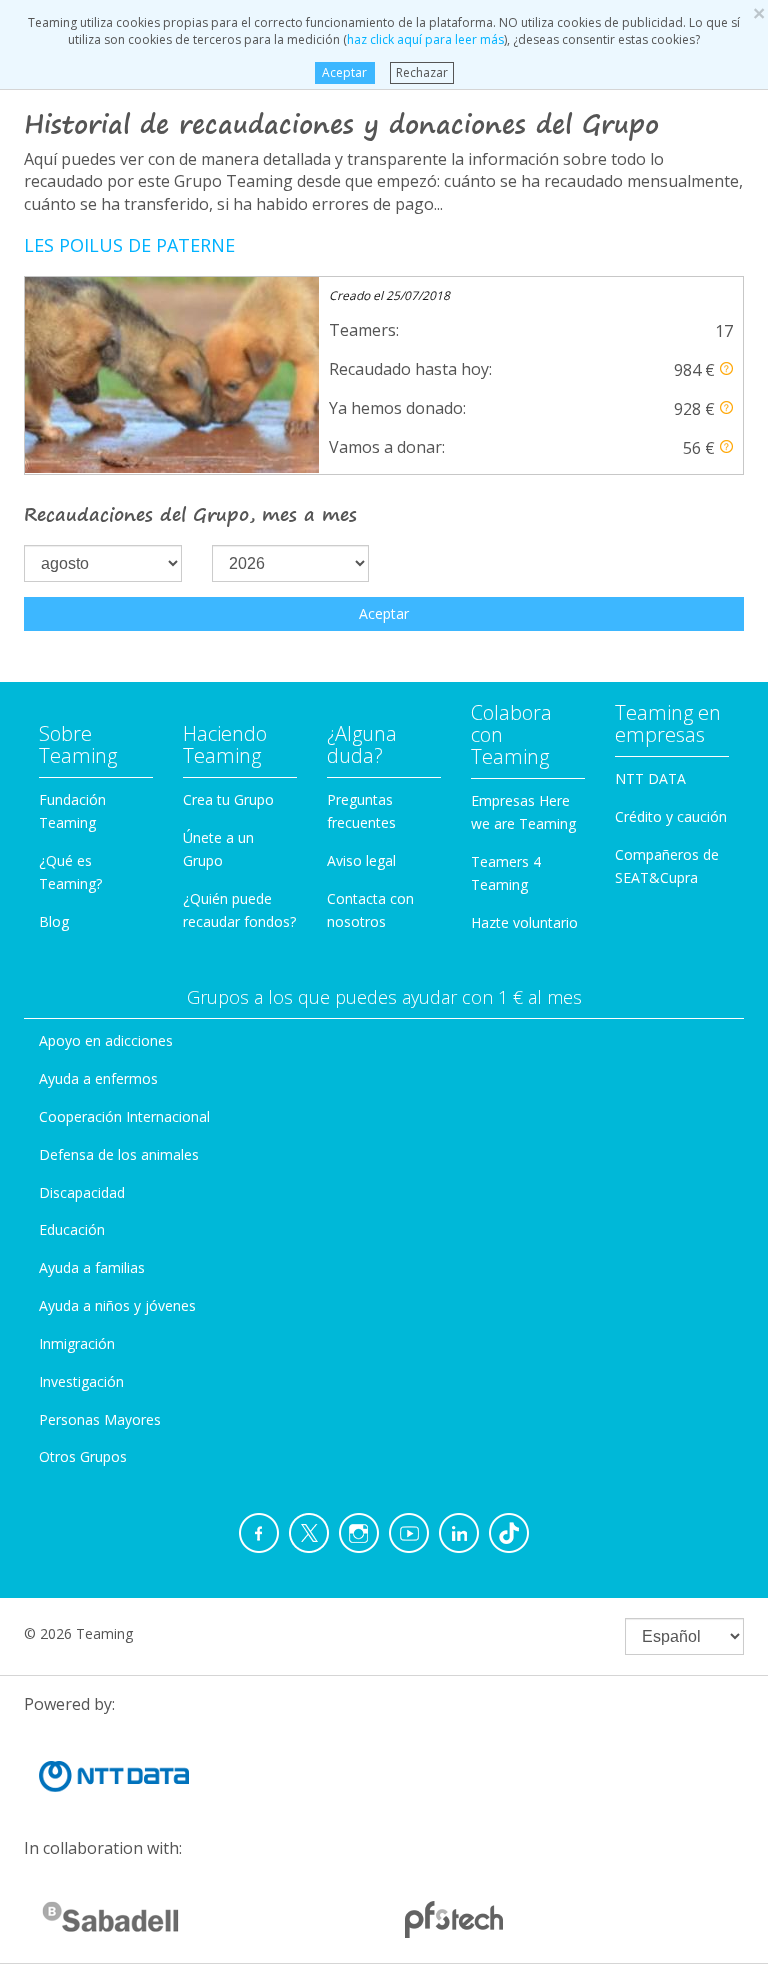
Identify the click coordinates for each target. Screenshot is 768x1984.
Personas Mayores (100, 1419)
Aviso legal (361, 860)
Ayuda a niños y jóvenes (117, 1305)
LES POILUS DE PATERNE (129, 245)
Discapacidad (82, 1192)
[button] (726, 368)
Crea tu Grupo (228, 799)
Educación (72, 1229)
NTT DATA (650, 778)
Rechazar (422, 72)
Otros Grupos (83, 1456)
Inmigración (77, 1343)
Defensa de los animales (119, 1154)
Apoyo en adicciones (106, 1040)
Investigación (81, 1381)
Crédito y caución (671, 816)
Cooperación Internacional (124, 1116)
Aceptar (344, 72)
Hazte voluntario (524, 922)
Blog (54, 921)
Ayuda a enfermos (98, 1078)
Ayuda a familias (92, 1267)
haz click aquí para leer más (425, 39)
